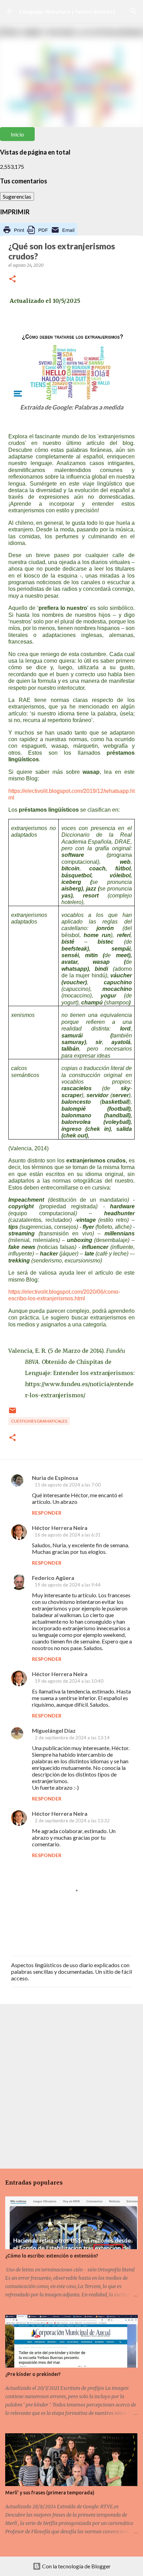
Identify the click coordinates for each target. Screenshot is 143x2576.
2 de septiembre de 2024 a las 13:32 (72, 1821)
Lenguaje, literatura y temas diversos (67, 11)
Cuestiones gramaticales (39, 1421)
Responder (47, 1513)
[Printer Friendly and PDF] (39, 235)
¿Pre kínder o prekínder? (33, 2374)
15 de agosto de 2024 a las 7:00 (68, 1485)
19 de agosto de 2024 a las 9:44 (68, 1585)
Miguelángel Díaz (54, 1730)
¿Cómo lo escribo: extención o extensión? (52, 2256)
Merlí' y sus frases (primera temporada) (50, 2493)
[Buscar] (133, 11)
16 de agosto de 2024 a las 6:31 (68, 1535)
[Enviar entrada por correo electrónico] (12, 1413)
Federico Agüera (53, 1578)
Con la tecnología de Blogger (76, 2566)
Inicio (17, 134)
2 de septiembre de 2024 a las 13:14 (72, 1738)
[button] (12, 279)
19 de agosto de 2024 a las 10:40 (69, 1681)
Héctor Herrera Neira (60, 1528)
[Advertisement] (71, 2086)
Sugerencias (17, 196)
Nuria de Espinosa (55, 1478)
